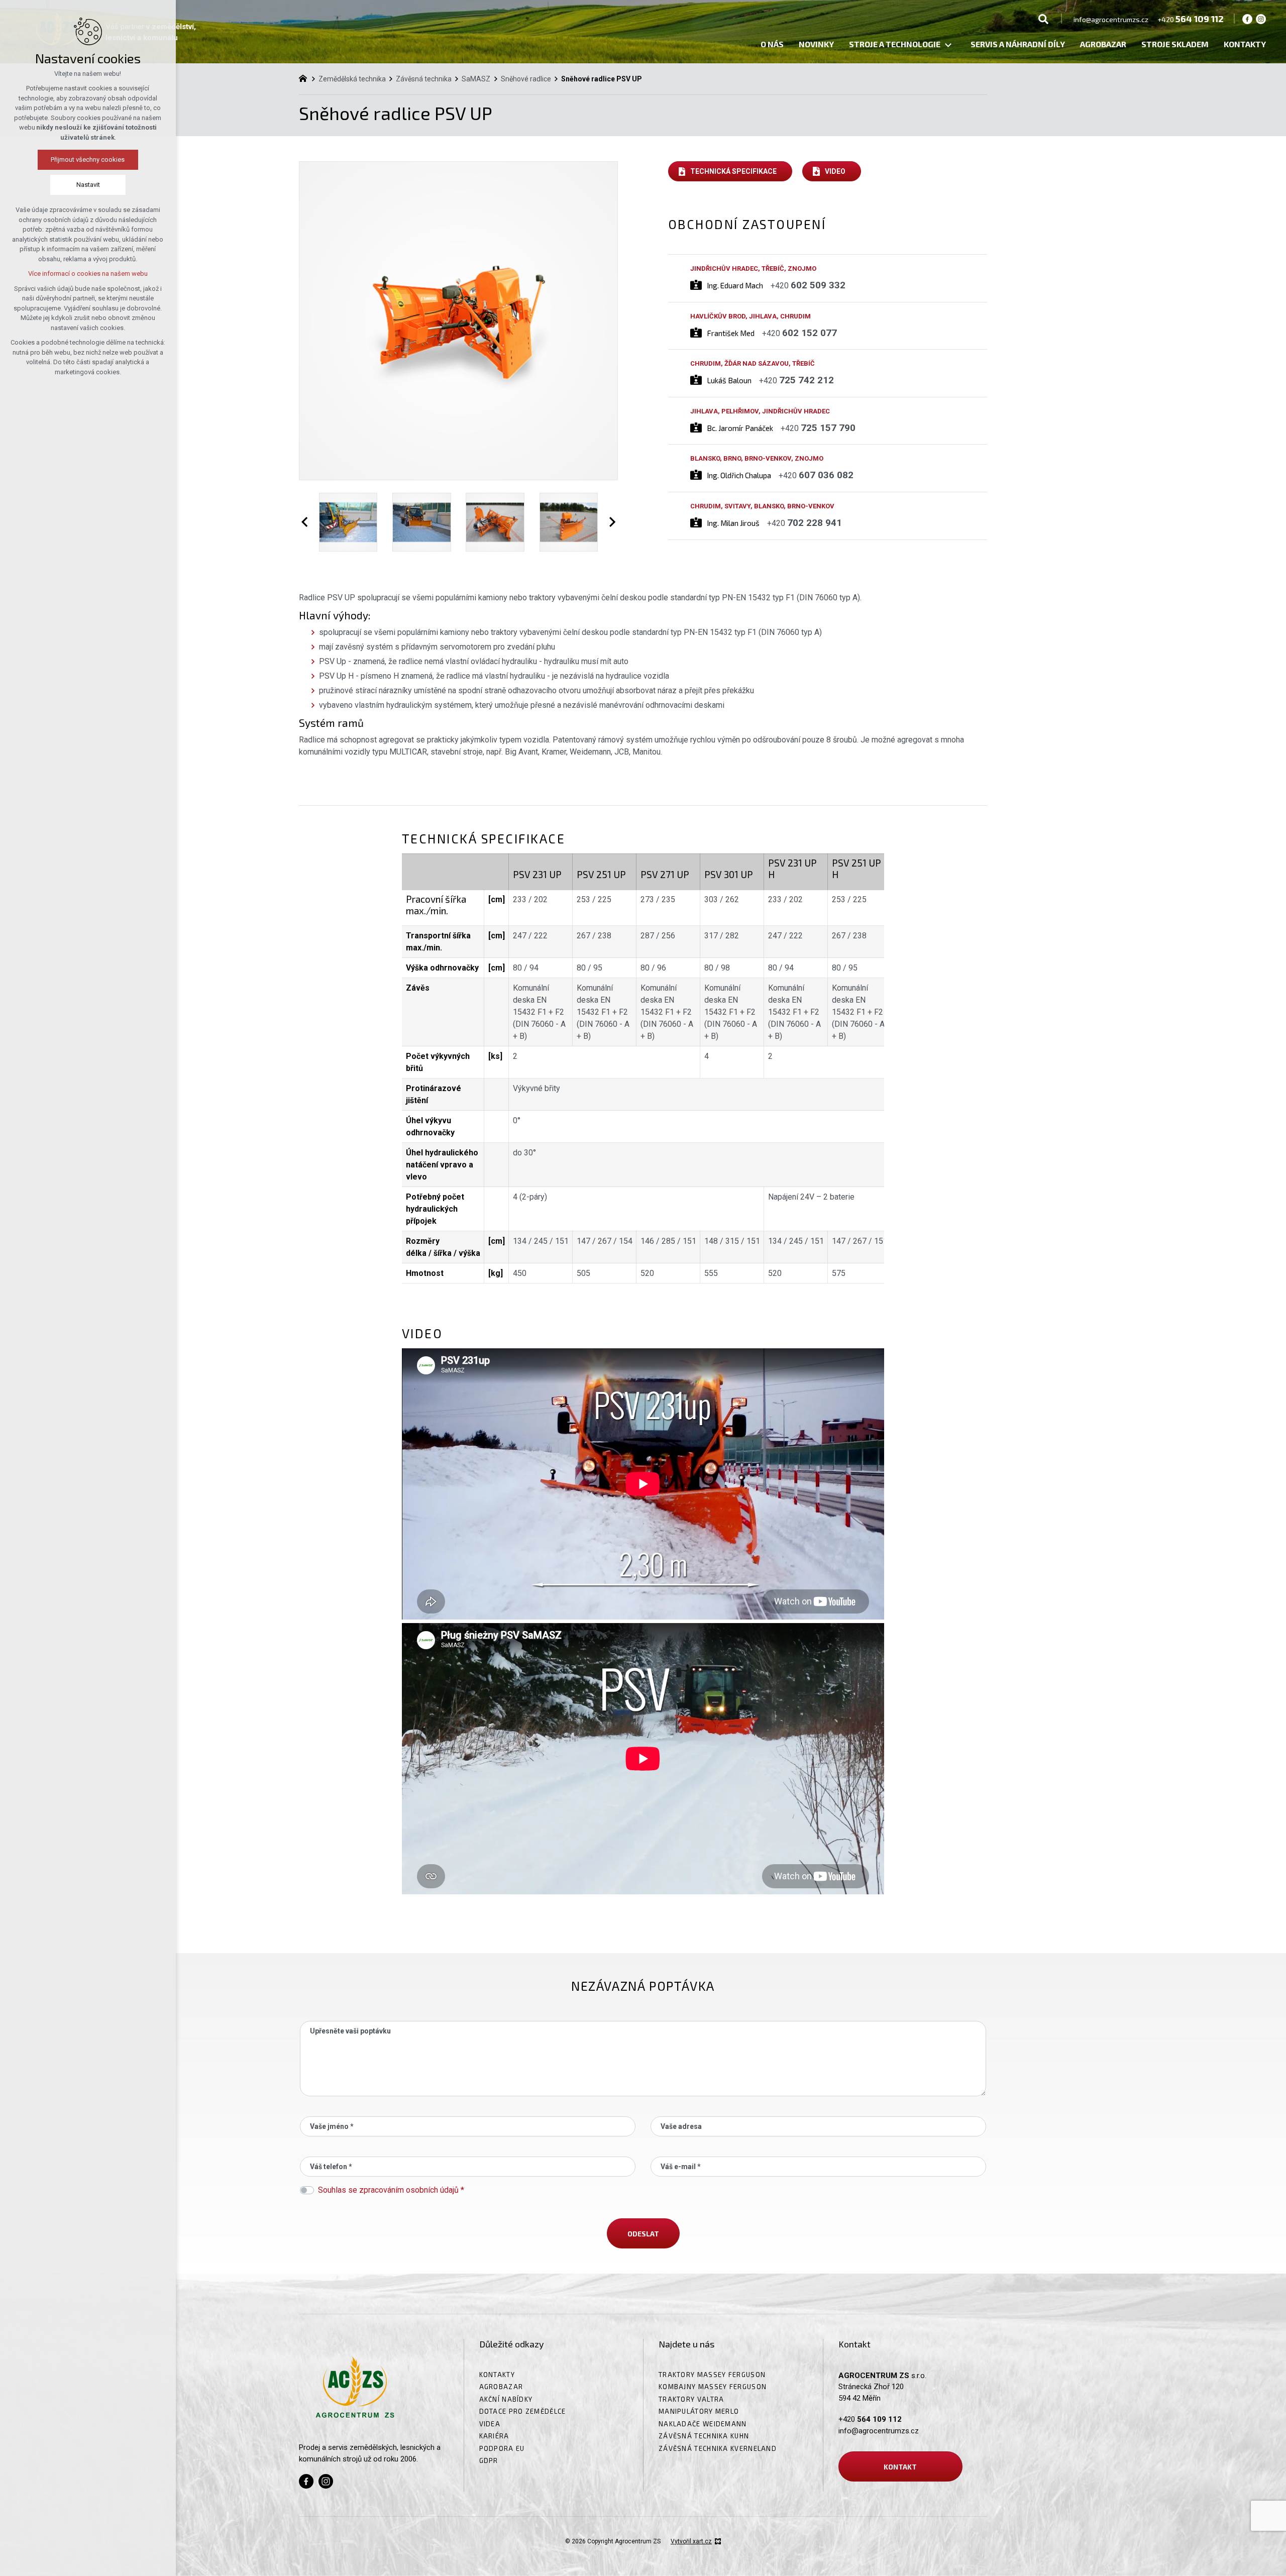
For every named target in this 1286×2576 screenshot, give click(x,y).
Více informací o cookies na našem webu (88, 274)
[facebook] (1247, 19)
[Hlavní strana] (305, 77)
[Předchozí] (306, 522)
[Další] (610, 522)
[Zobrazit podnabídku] (948, 45)
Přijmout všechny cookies (88, 159)
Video (835, 171)
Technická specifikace (733, 171)
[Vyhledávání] (1043, 19)
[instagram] (1261, 19)
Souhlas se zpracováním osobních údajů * (391, 2190)
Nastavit (88, 185)
